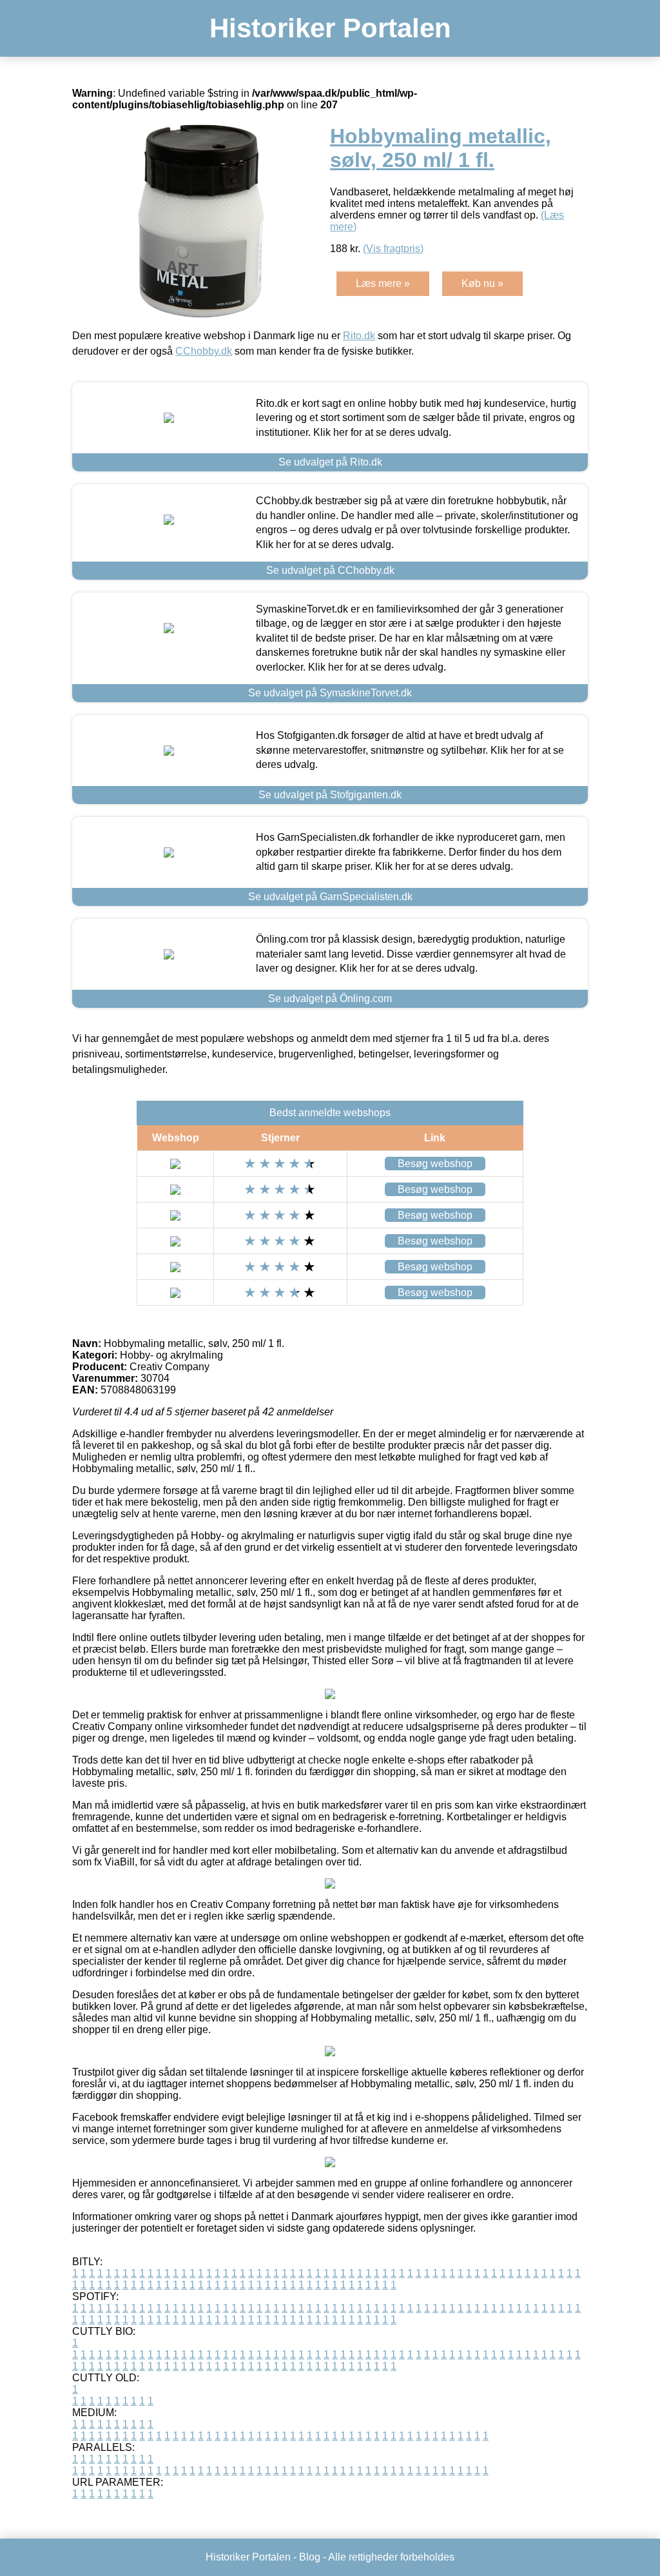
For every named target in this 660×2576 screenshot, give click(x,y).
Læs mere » (383, 283)
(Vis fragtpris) (393, 249)
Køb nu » (482, 283)
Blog (310, 2557)
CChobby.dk (204, 351)
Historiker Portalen (330, 28)
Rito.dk (359, 336)
